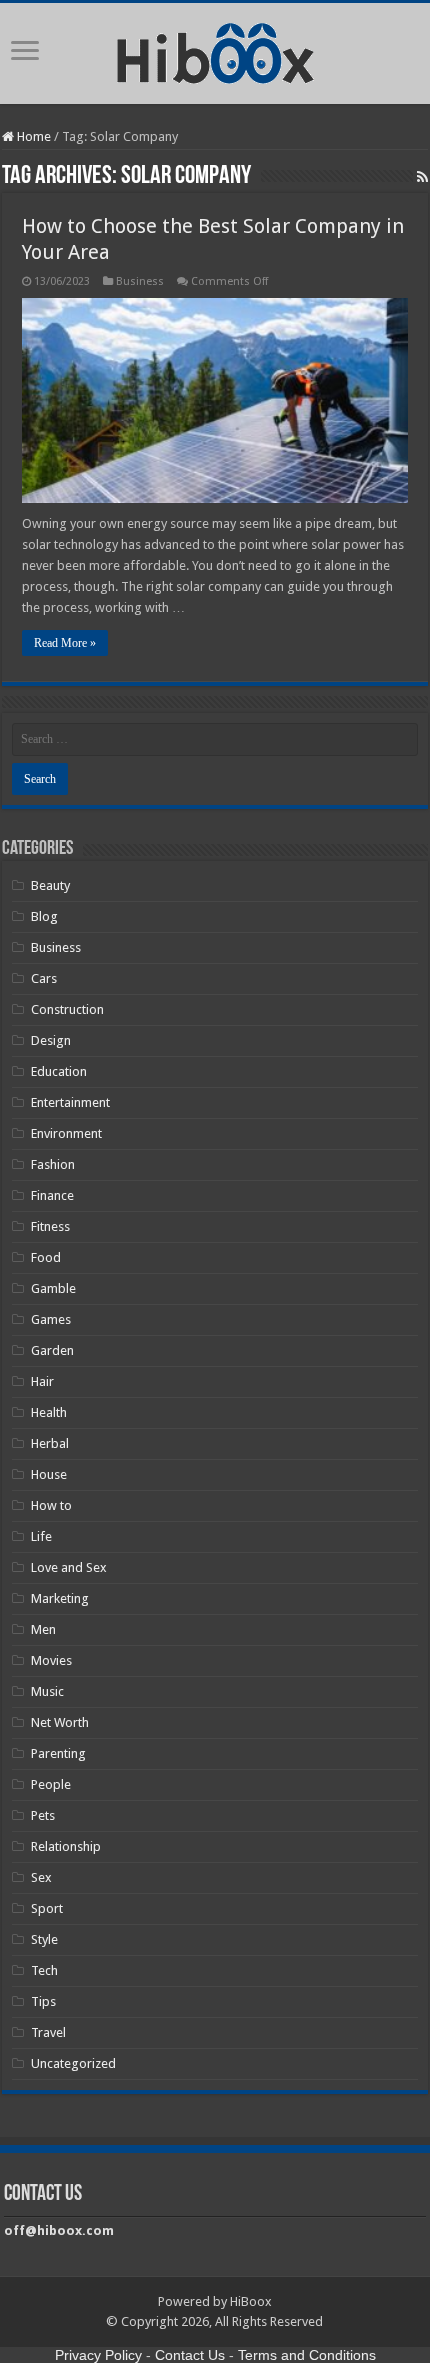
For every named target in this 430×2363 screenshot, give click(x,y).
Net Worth (60, 1722)
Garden (52, 1350)
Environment (66, 1133)
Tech (44, 1970)
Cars (44, 978)
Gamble (53, 1288)
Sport (47, 1908)
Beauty (50, 885)
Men (43, 1629)
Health (49, 1412)
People (51, 1784)
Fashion (53, 1164)
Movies (51, 1660)
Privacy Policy (98, 2355)
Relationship (66, 1846)
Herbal (50, 1443)
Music (47, 1691)
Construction (67, 1009)
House (49, 1474)
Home (32, 136)
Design (51, 1040)
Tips (43, 2001)
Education (59, 1071)
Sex (41, 1877)
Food (46, 1257)
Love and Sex (69, 1567)
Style (44, 1939)
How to (51, 1505)
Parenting (58, 1753)
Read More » (65, 643)
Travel (48, 2032)
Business (140, 281)
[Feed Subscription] (422, 177)
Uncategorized (73, 2063)
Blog (44, 916)
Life (41, 1536)
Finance (52, 1195)
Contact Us (190, 2355)
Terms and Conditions (307, 2355)
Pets (43, 1815)
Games (51, 1319)
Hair (42, 1381)
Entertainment (70, 1102)
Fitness (50, 1226)
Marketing (60, 1598)
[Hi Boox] (215, 50)
